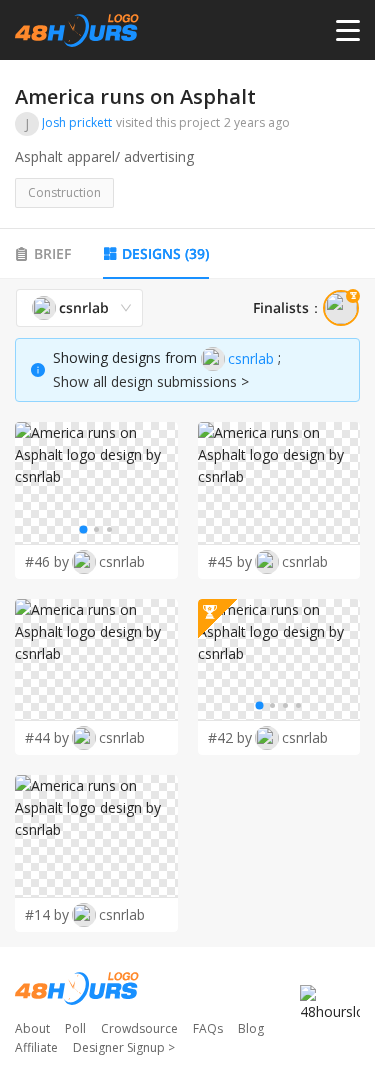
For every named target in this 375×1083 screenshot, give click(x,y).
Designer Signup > (124, 1047)
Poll (75, 1028)
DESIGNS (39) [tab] (165, 253)
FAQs (208, 1028)
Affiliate (36, 1047)
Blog (251, 1028)
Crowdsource (139, 1028)
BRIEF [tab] (52, 253)
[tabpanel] (187, 611)
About (32, 1028)
